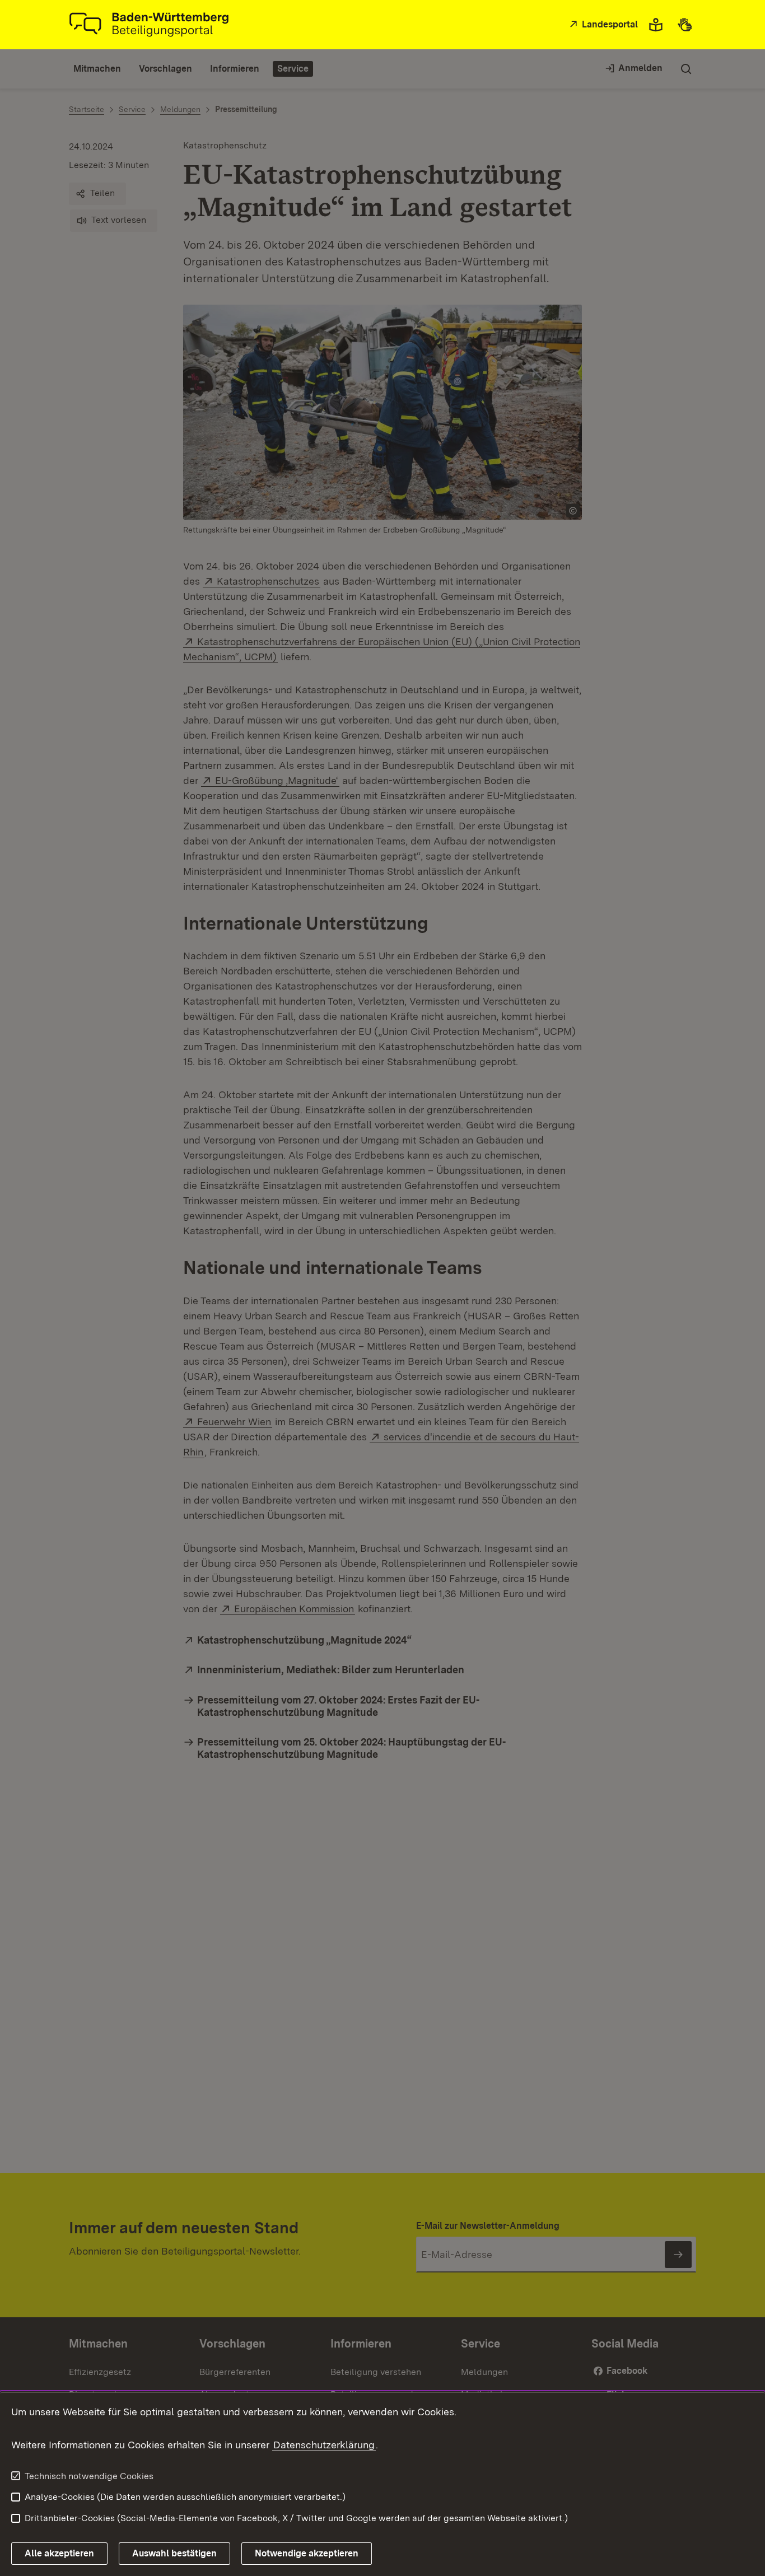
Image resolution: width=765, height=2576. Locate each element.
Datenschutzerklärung (324, 2445)
